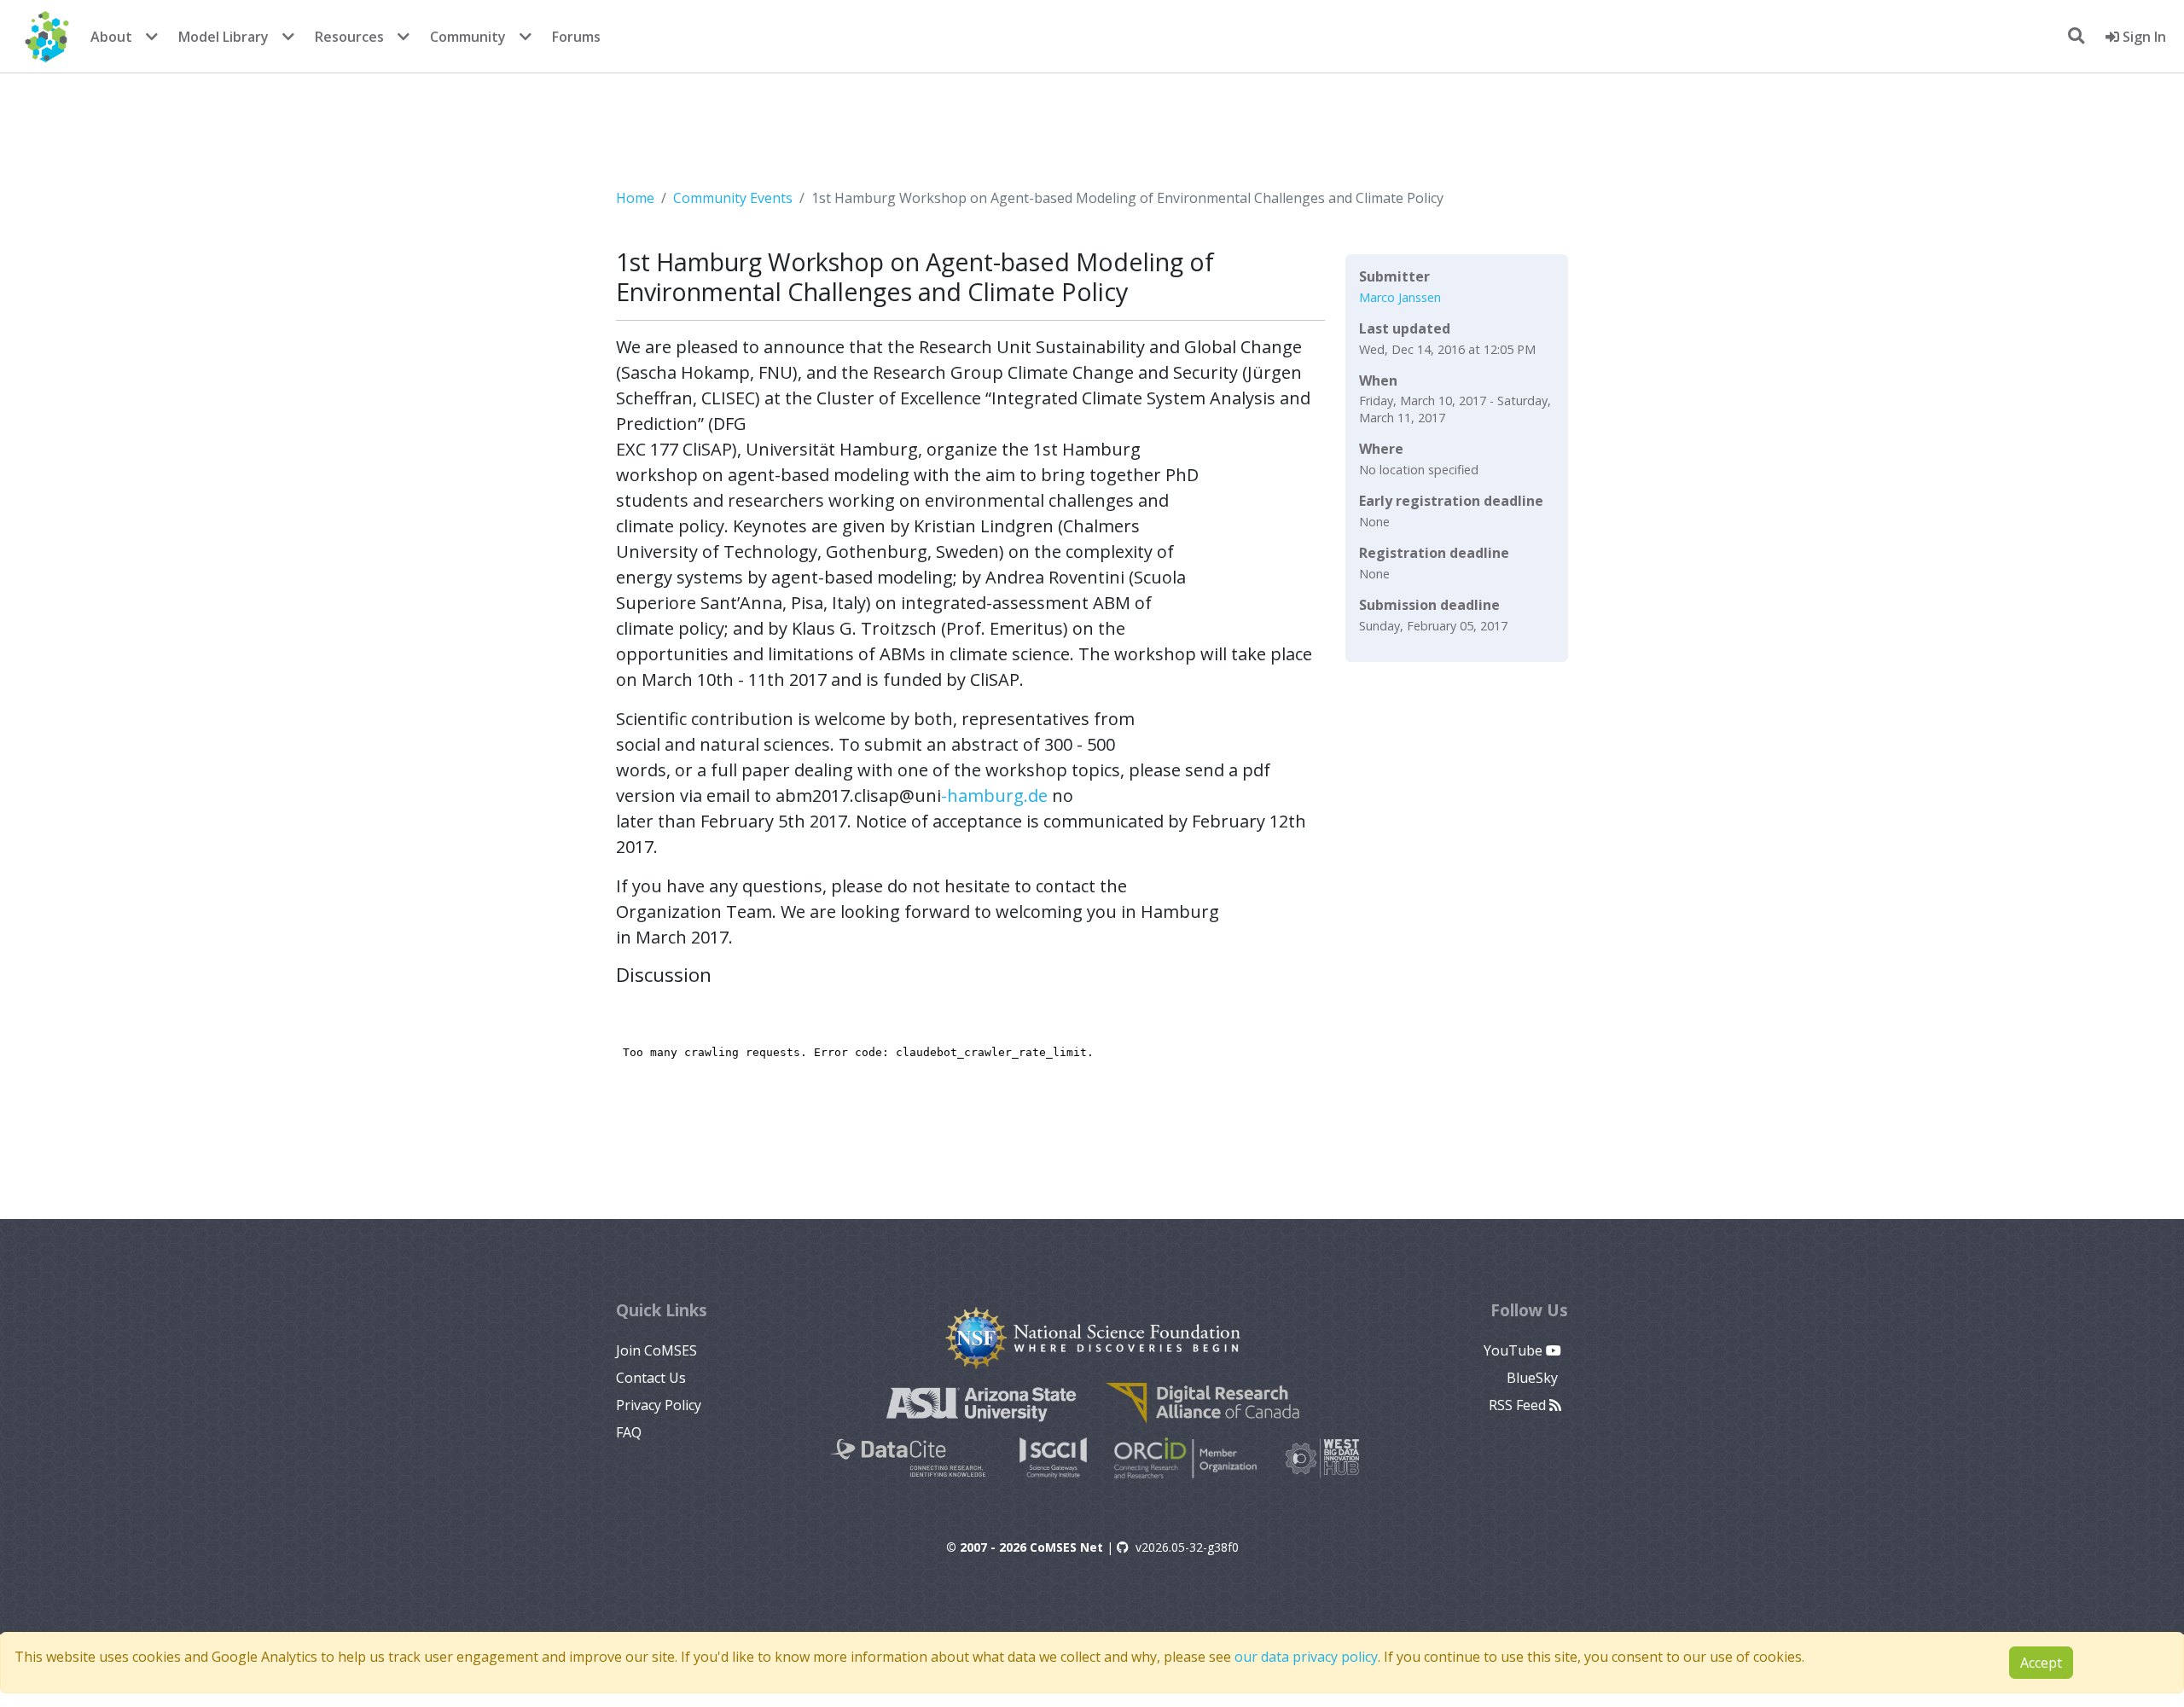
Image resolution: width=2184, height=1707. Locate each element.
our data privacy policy (1306, 1657)
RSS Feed (1519, 1405)
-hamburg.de (994, 795)
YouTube (1515, 1350)
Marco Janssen (1400, 297)
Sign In (2143, 37)
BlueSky (1534, 1378)
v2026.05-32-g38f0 (1187, 1547)
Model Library (224, 37)
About (111, 37)
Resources (349, 37)
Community (468, 37)
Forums (576, 37)
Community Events (733, 198)
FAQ (629, 1432)
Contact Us (651, 1378)
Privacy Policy (659, 1405)
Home (635, 198)
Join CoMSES (656, 1350)
